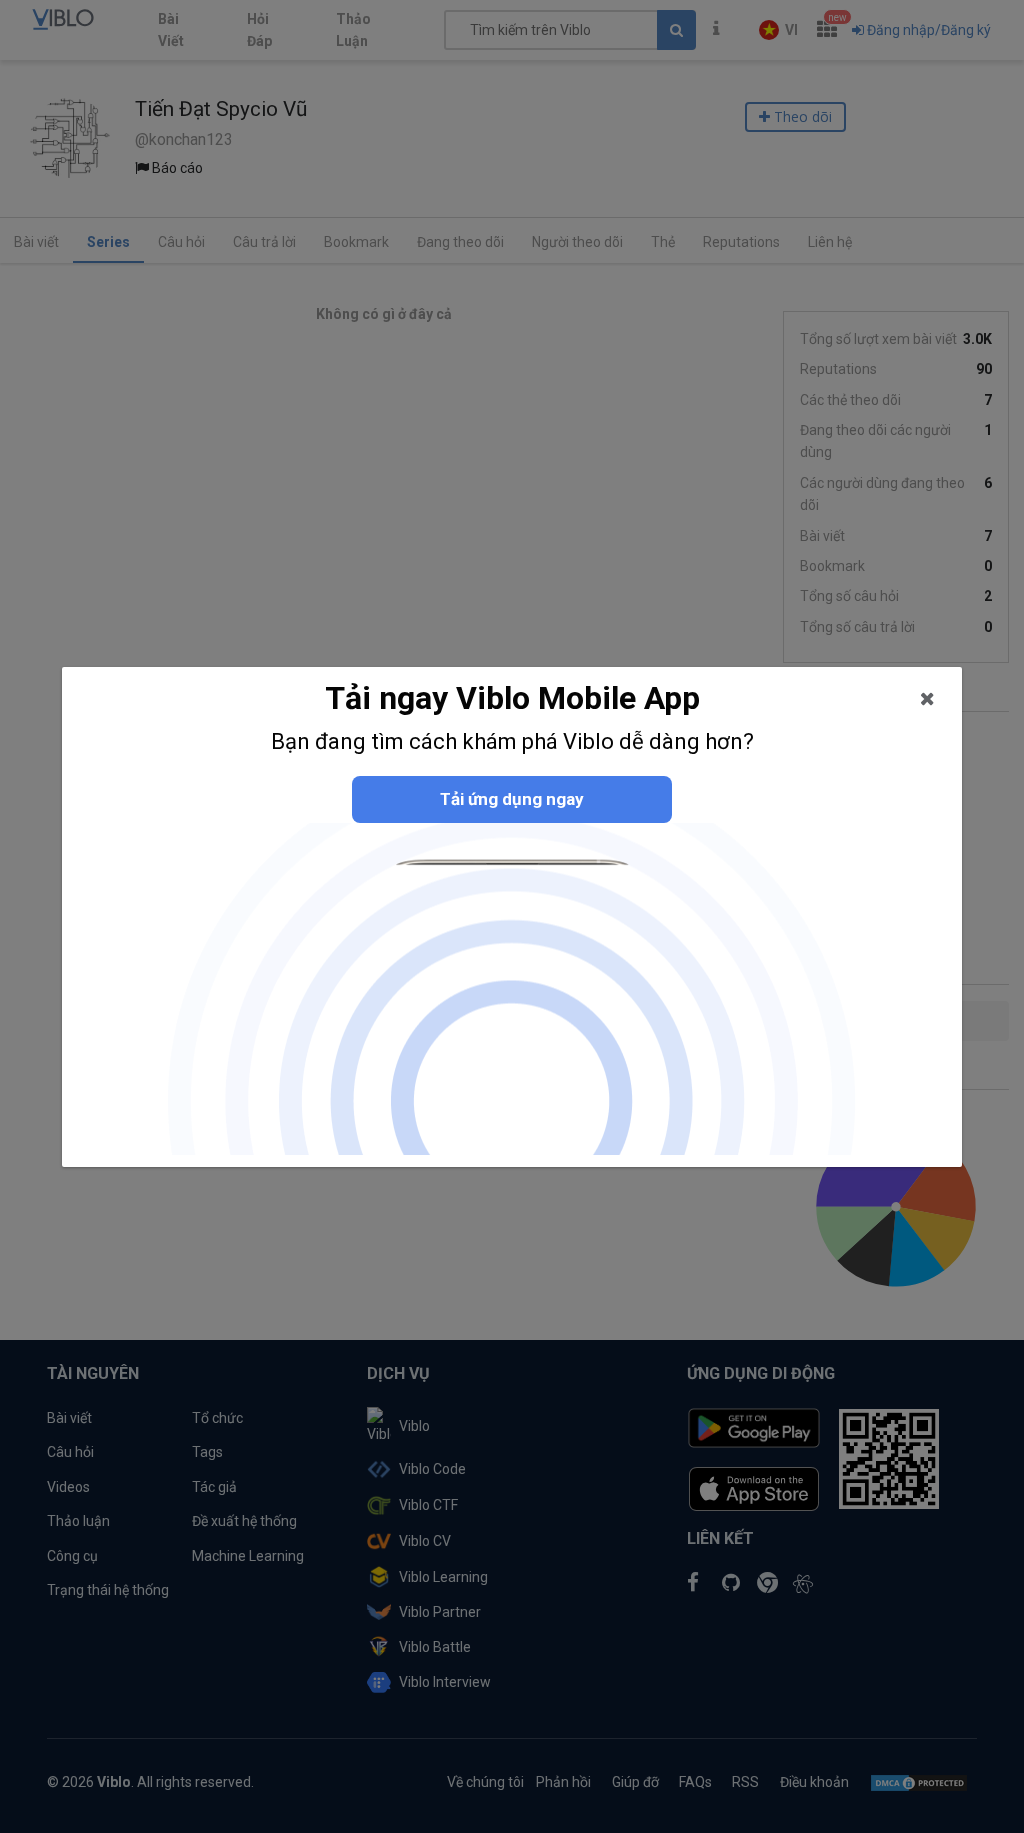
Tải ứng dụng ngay (512, 799)
